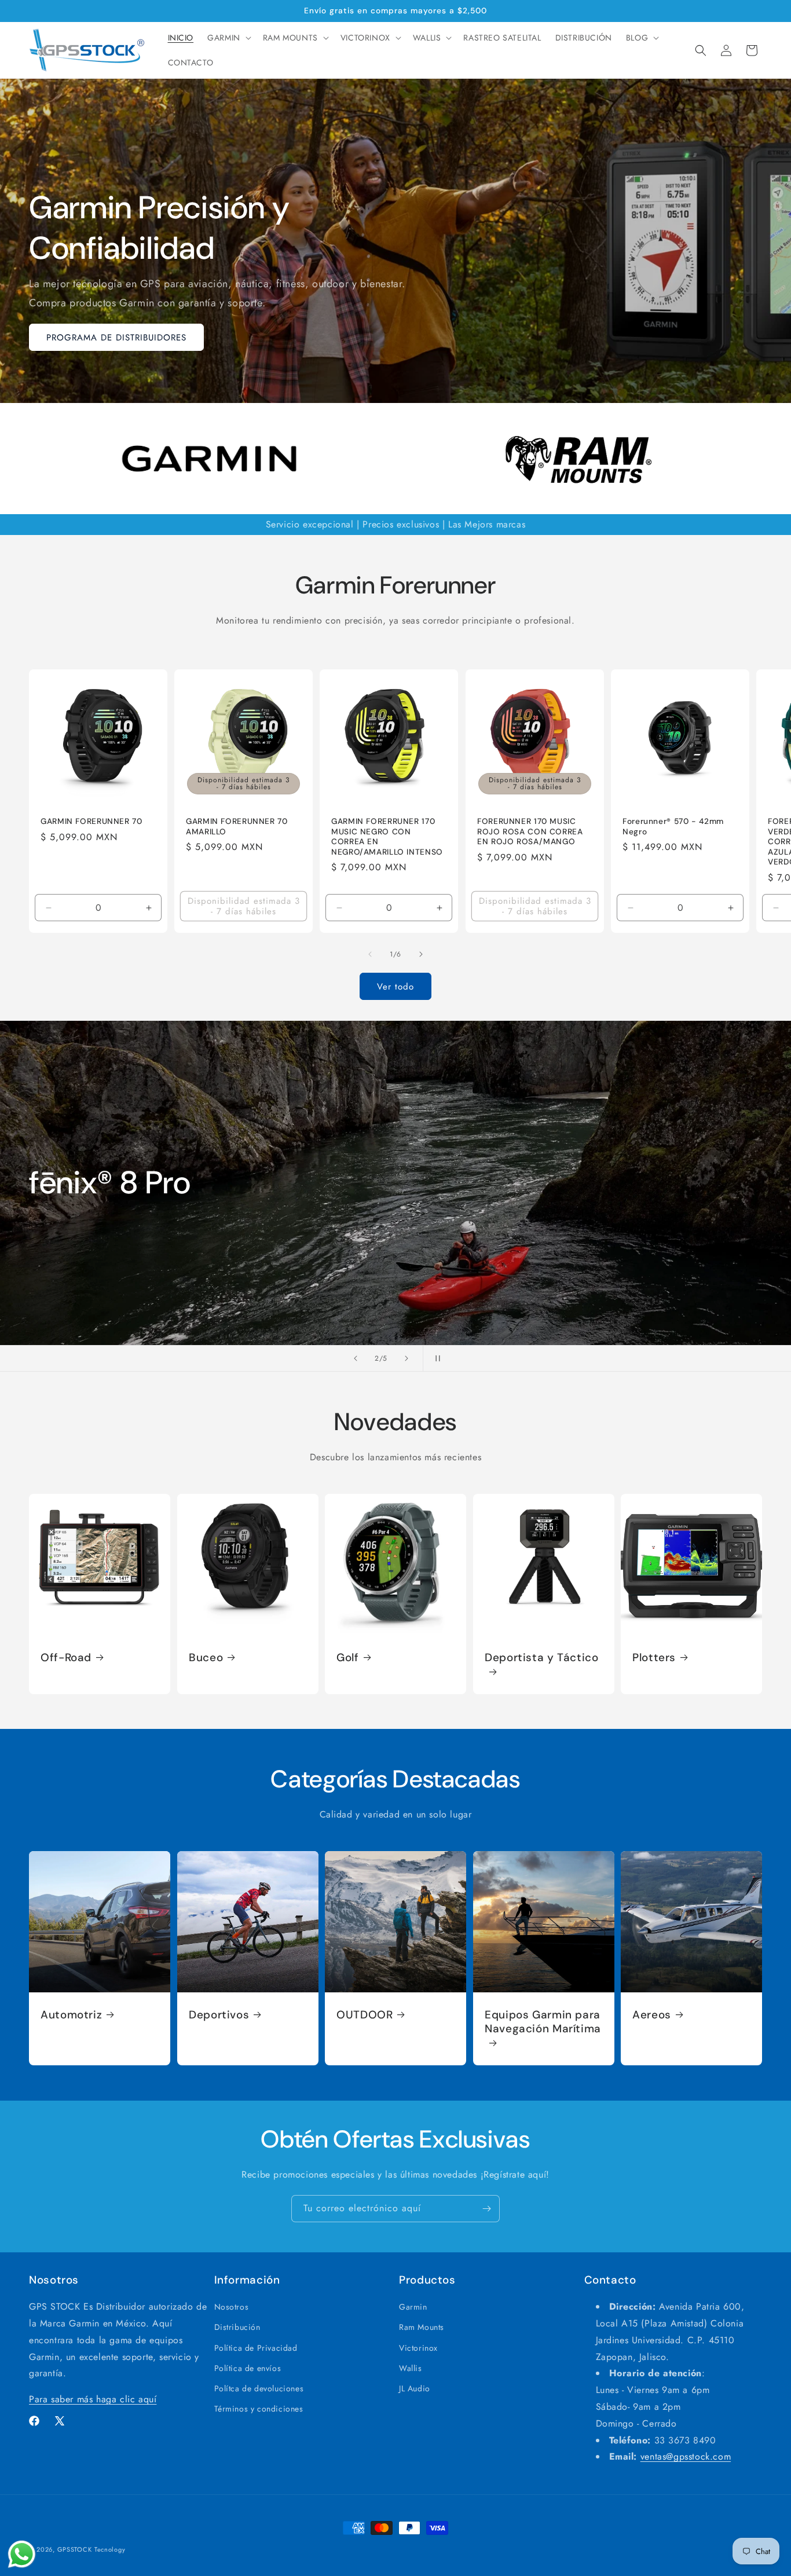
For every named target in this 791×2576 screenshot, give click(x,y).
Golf (348, 1658)
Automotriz (71, 2015)
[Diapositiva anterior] (356, 1358)
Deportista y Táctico (542, 1658)
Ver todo (395, 987)
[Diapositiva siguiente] (407, 1358)
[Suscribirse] (486, 2209)
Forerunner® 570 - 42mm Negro (673, 827)
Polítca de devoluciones (259, 2388)
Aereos (652, 2015)
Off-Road (66, 1658)
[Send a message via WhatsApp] (22, 2554)
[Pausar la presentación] (435, 1358)
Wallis (411, 2368)
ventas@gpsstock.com (686, 2456)
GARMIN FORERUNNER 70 (91, 821)
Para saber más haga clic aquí (93, 2399)
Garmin (413, 2307)
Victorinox (418, 2347)
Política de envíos (248, 2368)
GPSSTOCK (75, 2549)
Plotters (654, 1658)
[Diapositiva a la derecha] (421, 954)
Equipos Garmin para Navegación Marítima (543, 2022)
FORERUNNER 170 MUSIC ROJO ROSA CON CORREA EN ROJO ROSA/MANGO (530, 831)
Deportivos (219, 2015)
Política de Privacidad (256, 2347)
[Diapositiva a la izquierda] (370, 954)
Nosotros (232, 2307)
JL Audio (415, 2388)
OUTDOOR (365, 2015)
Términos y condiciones (259, 2409)
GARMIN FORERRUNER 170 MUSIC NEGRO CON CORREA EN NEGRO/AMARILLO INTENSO (387, 837)
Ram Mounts (422, 2327)
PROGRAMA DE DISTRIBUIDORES (116, 338)
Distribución (237, 2327)
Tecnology (110, 2549)
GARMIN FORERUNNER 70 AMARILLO (237, 827)
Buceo (206, 1658)
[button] (228, 38)
